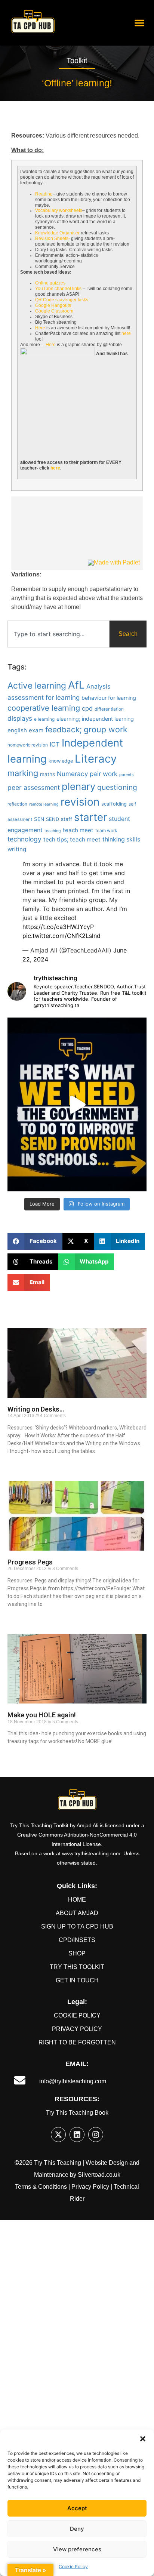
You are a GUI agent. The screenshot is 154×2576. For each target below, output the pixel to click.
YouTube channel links (58, 289)
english (17, 730)
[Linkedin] (77, 2135)
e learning (44, 719)
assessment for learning (44, 697)
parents (127, 775)
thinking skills (121, 839)
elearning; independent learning (95, 719)
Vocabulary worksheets (59, 210)
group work (106, 729)
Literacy (96, 759)
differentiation (109, 709)
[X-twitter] (58, 2135)
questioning (117, 787)
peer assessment (34, 787)
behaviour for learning (109, 698)
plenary (78, 786)
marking (23, 773)
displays (20, 718)
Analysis (98, 686)
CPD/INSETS (77, 1940)
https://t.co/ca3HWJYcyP (58, 927)
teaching (53, 831)
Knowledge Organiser (57, 233)
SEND (53, 819)
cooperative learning (44, 708)
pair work (104, 774)
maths (47, 774)
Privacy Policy (77, 2029)
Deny (77, 2529)
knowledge (61, 761)
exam (36, 730)
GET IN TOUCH (77, 1980)
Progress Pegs (30, 1562)
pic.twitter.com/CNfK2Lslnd (61, 936)
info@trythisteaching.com (73, 2081)
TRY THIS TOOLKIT (77, 1967)
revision (80, 802)
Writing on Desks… (36, 1409)
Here (40, 328)
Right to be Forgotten (77, 2042)
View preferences (77, 2549)
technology (24, 839)
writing (17, 849)
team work (106, 831)
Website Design (107, 2163)
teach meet (78, 830)
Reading (44, 194)
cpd (87, 708)
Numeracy (72, 774)
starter (90, 817)
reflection (17, 804)
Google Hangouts (53, 305)
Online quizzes (50, 283)
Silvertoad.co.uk (99, 2175)
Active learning (37, 685)
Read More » (20, 1464)
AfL (76, 685)
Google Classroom (54, 311)
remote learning (44, 804)
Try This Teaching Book (77, 2113)
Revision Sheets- (53, 238)
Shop (77, 1953)
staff (67, 819)
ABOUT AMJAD (77, 1913)
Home (77, 1900)
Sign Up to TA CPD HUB (77, 1926)
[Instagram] (96, 2135)
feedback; (64, 730)
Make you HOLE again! (42, 1715)
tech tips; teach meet (72, 839)
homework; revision (28, 745)
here (126, 333)
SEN (39, 819)
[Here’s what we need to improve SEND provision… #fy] (77, 1104)
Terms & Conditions (41, 2187)
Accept (77, 2508)
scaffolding (114, 804)
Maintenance (51, 2175)
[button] (143, 2439)
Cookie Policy (73, 2566)
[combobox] (58, 634)
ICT (55, 744)
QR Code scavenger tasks (62, 300)
